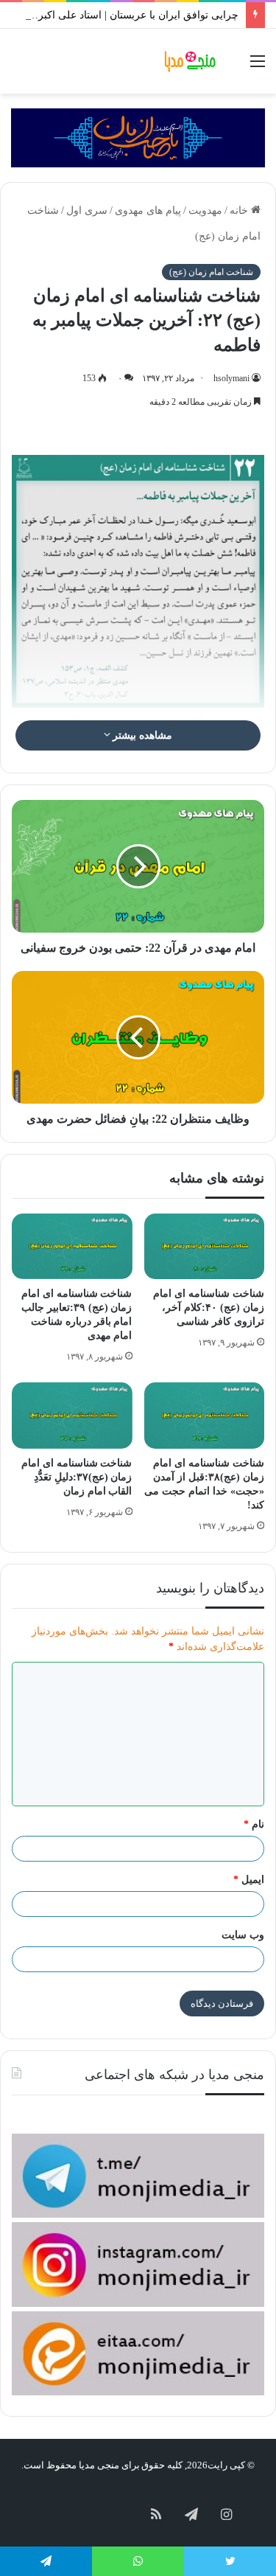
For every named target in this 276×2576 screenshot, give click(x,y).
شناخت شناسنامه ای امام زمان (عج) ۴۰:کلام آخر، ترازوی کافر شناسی (209, 1308)
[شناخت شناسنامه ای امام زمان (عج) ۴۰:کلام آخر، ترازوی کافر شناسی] (205, 1246)
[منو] (258, 67)
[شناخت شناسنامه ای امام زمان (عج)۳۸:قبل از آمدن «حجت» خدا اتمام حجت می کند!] (205, 1415)
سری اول (87, 210)
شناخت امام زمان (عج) (211, 272)
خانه (240, 210)
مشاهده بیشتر (142, 735)
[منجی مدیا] (191, 61)
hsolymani (231, 378)
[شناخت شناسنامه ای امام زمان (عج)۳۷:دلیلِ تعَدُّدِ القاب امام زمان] (72, 1415)
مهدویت (205, 210)
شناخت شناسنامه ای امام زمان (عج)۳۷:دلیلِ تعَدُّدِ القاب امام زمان (77, 1477)
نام (254, 1824)
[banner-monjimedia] (138, 137)
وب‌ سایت (243, 1935)
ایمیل (249, 1880)
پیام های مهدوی (148, 210)
